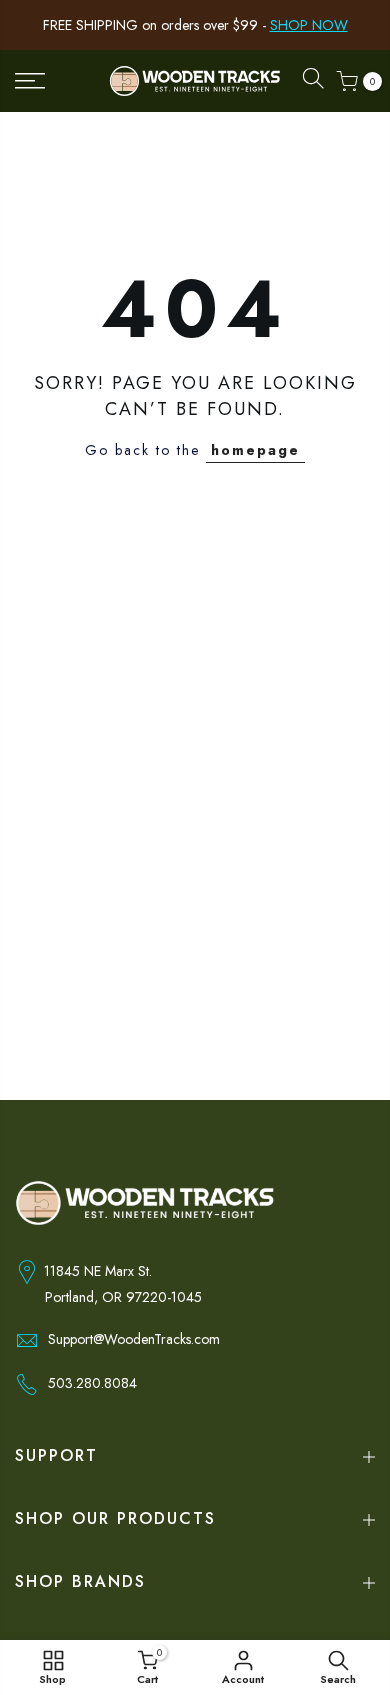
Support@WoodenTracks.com (134, 1339)
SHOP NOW (309, 25)
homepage (255, 450)
